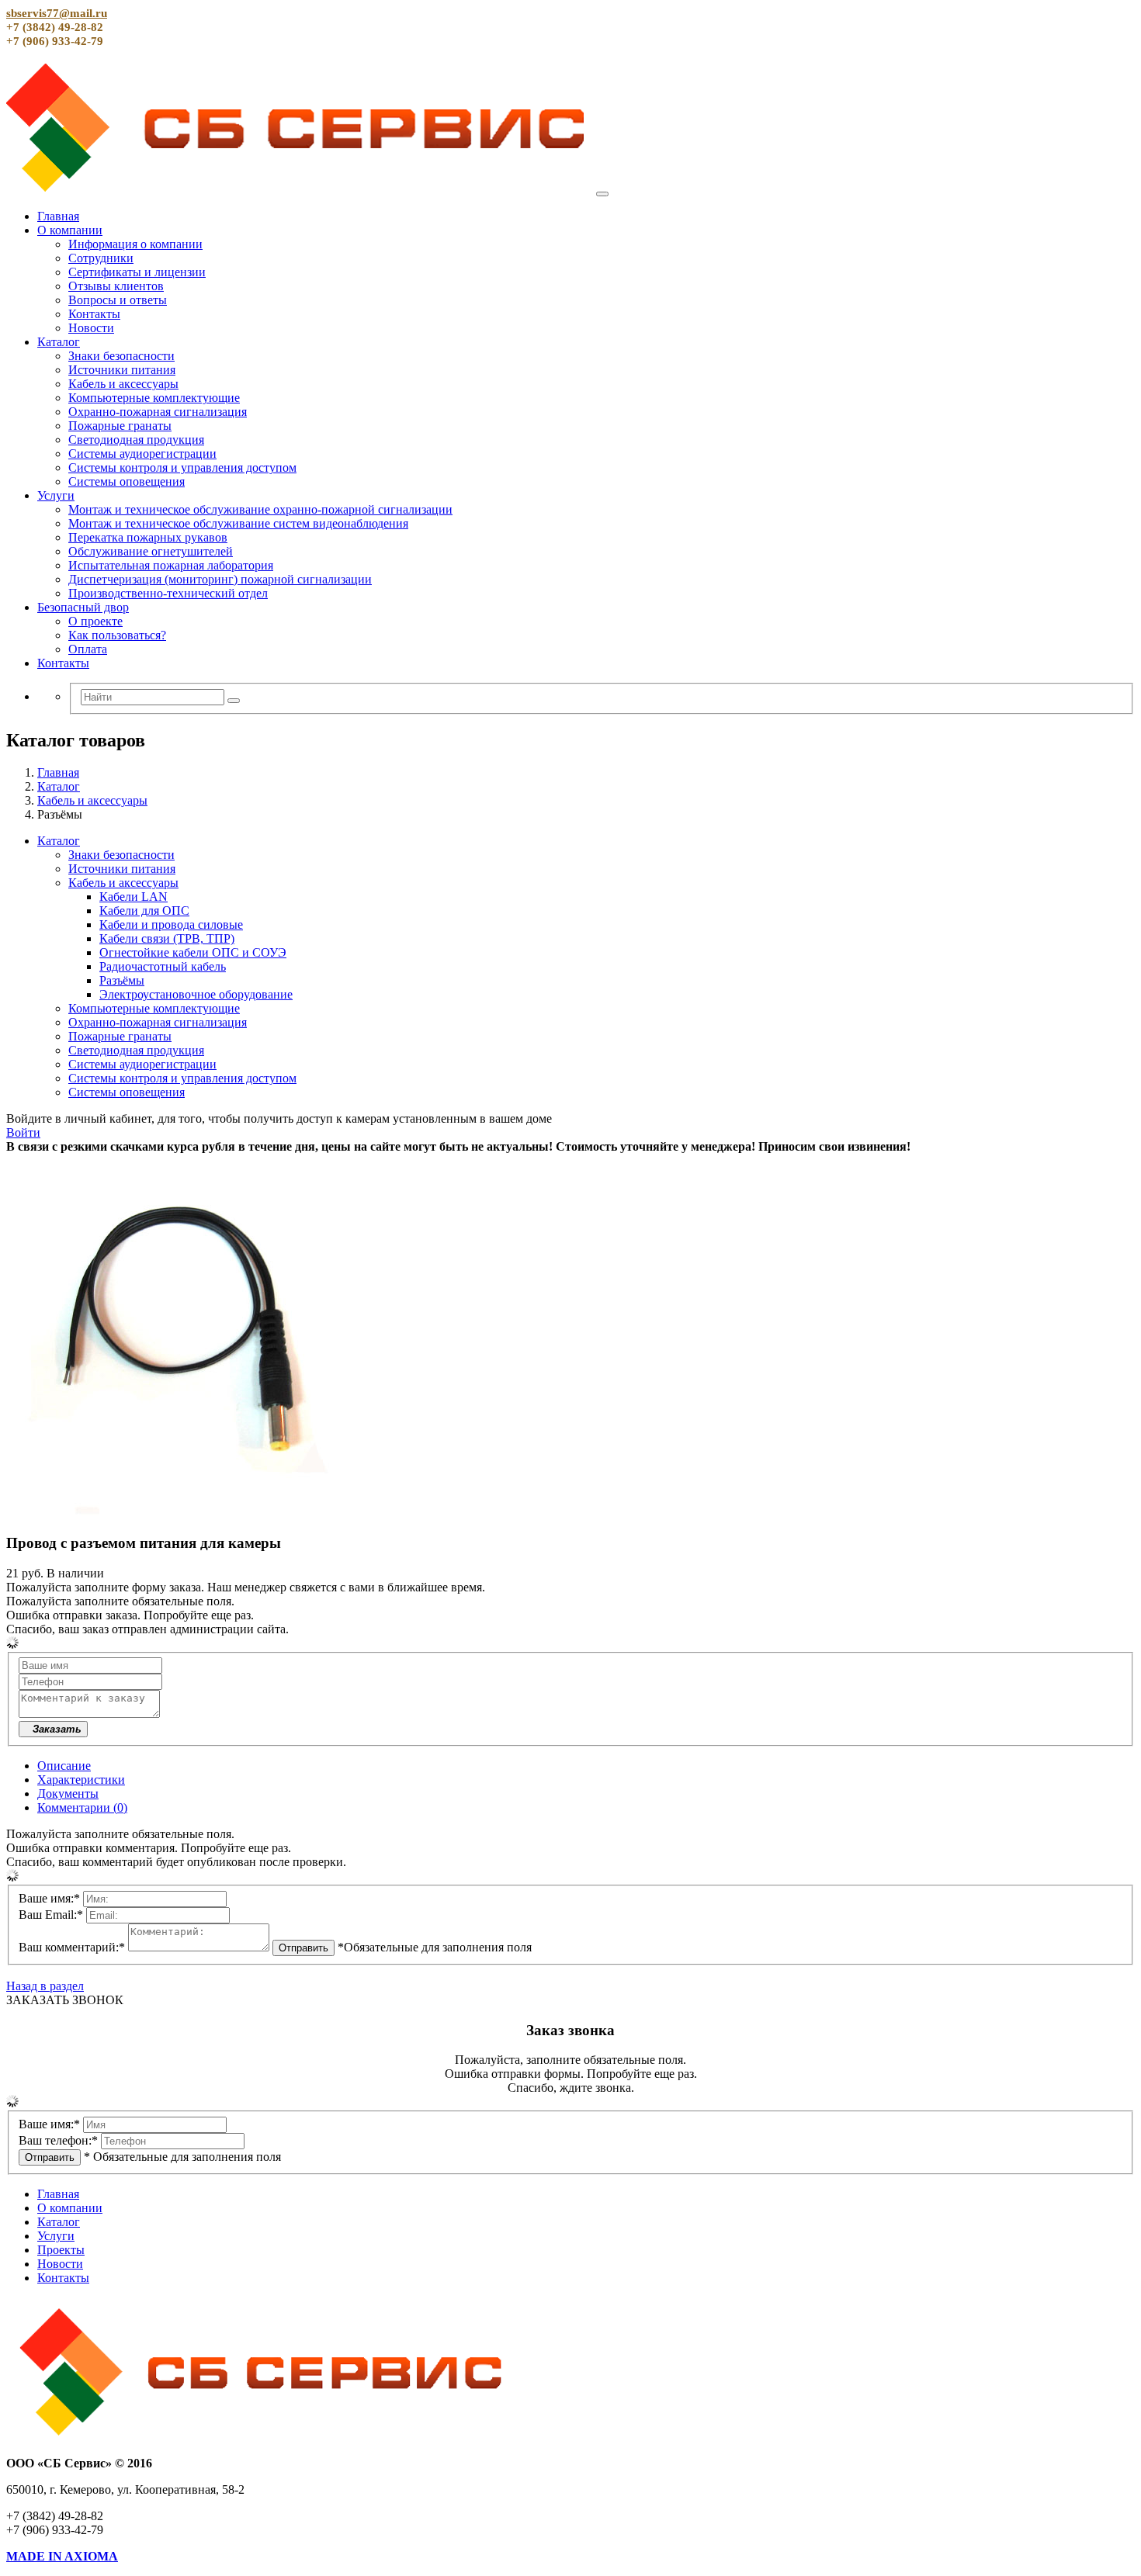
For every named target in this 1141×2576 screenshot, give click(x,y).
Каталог (59, 342)
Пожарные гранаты (120, 426)
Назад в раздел (45, 1986)
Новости (91, 328)
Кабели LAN (134, 897)
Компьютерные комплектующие (154, 398)
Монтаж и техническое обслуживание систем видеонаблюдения (238, 523)
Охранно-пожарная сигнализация (158, 412)
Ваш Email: (51, 1915)
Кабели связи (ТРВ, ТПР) (167, 938)
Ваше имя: (49, 1898)
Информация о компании (135, 244)
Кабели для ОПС (144, 911)
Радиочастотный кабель (163, 966)
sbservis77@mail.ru (57, 13)
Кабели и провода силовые (171, 924)
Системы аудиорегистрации (142, 454)
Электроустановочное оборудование (196, 994)
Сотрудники (101, 258)
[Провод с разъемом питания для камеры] (181, 1513)
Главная (58, 216)
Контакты (94, 314)
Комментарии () (82, 1807)
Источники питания (122, 370)
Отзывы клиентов (116, 286)
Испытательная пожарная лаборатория (171, 565)
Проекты (61, 2250)
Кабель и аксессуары (123, 384)
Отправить (303, 1948)
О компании (70, 230)
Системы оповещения (127, 481)
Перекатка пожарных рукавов (148, 537)
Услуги (56, 495)
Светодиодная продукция (136, 440)
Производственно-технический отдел (168, 593)
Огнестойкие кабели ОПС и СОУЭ (193, 952)
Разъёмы (122, 980)
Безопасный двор (83, 607)
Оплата (88, 649)
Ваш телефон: (58, 2140)
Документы (68, 1794)
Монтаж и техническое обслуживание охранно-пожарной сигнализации (260, 509)
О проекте (95, 621)
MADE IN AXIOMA (62, 2556)
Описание (64, 1766)
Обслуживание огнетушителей (151, 551)
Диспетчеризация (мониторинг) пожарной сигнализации (220, 579)
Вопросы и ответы (118, 300)
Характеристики (81, 1780)
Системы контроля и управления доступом (182, 467)
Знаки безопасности (121, 356)
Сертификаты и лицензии (137, 272)
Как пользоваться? (117, 635)
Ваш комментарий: (72, 1947)
